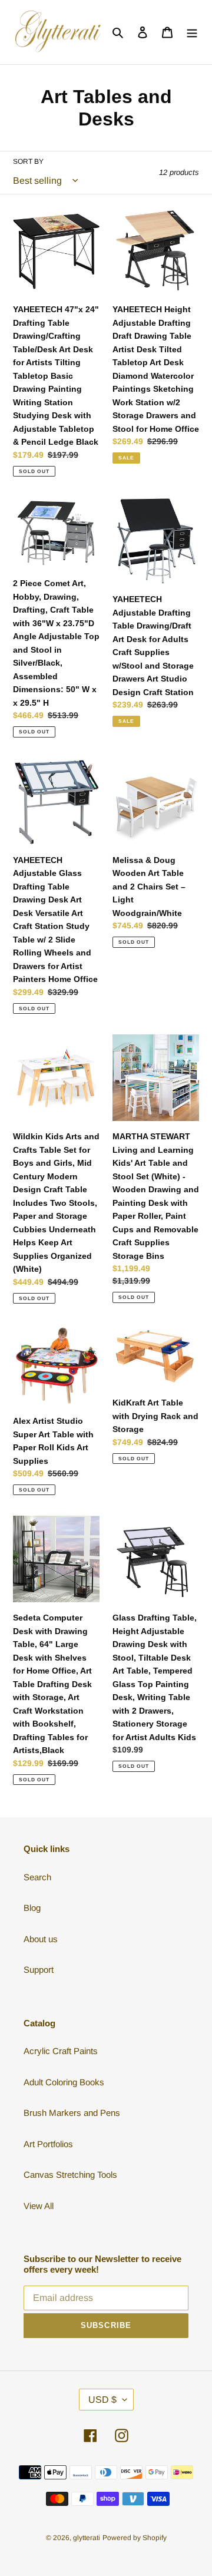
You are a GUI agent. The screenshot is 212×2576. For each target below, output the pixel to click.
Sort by (28, 161)
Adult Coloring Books (64, 2082)
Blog (32, 1908)
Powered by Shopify (135, 2538)
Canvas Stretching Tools (70, 2175)
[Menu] (192, 32)
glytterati (87, 2538)
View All (39, 2206)
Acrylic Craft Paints (61, 2051)
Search (37, 1877)
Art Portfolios (48, 2144)
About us (41, 1939)
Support (39, 1970)
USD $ (102, 2400)
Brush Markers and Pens (72, 2113)
